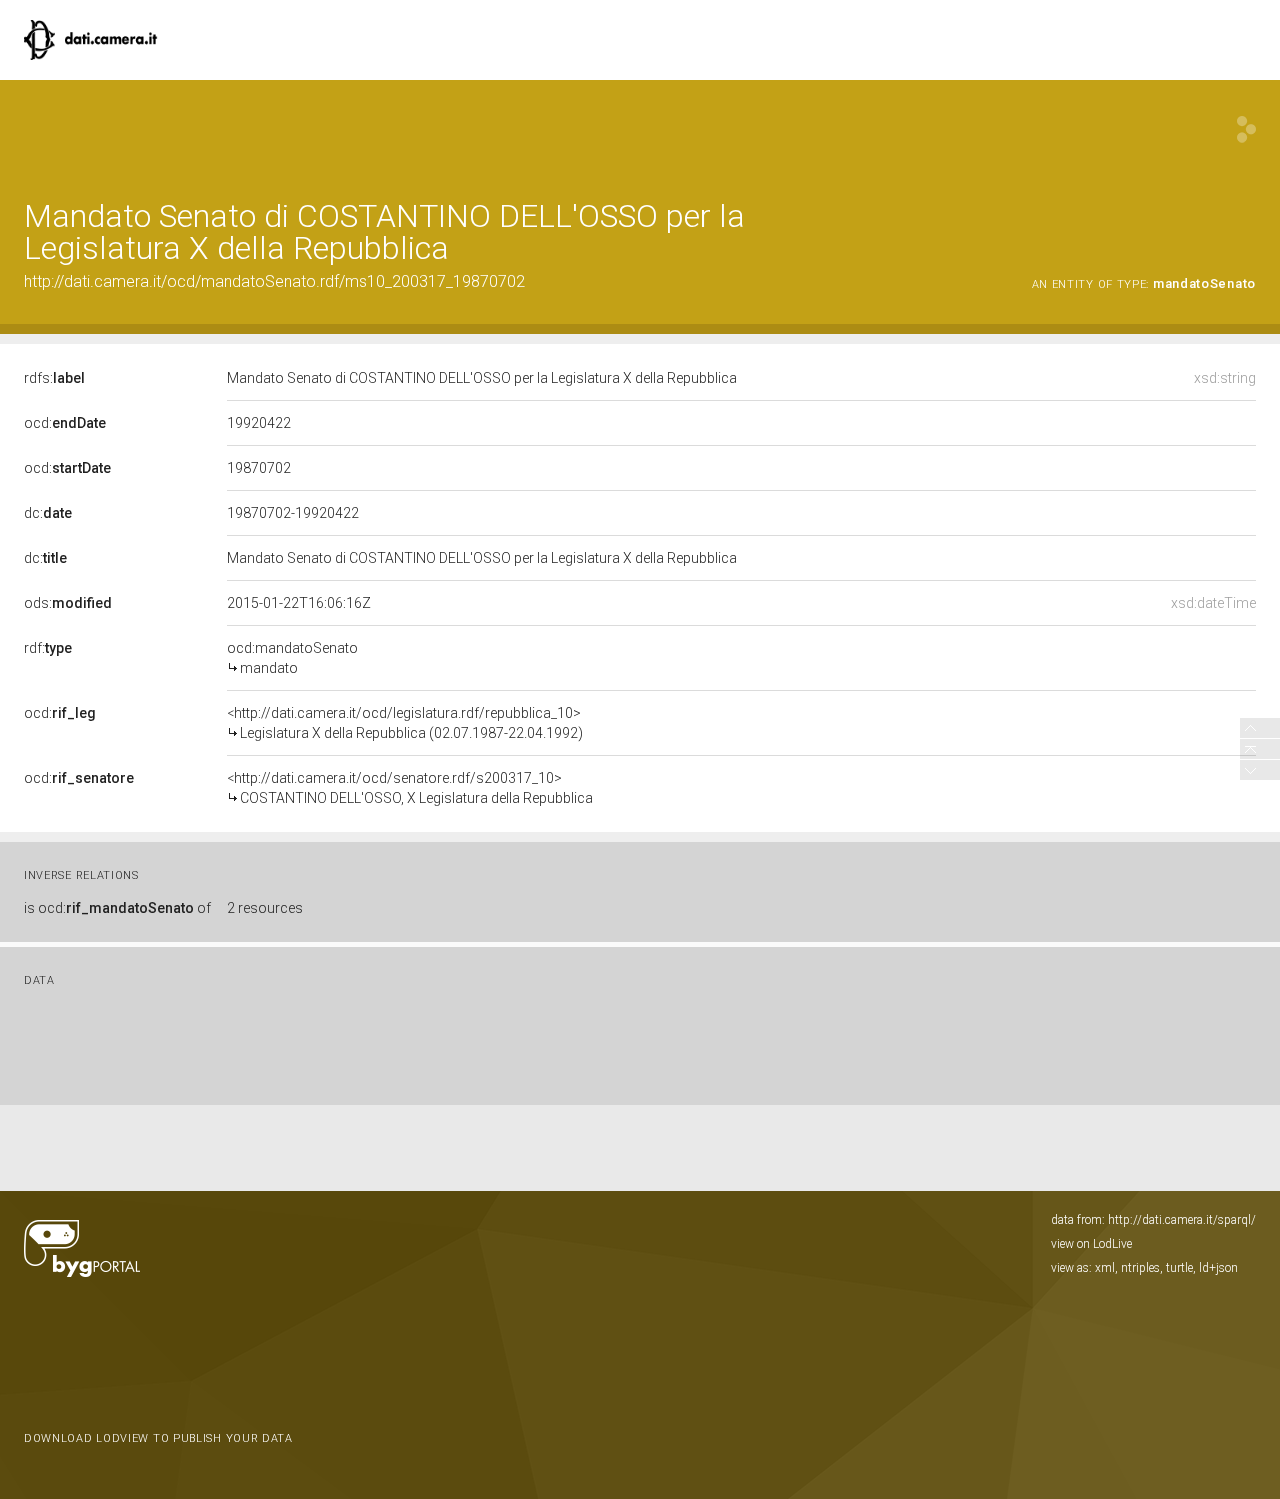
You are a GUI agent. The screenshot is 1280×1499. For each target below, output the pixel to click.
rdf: (48, 648)
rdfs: (54, 378)
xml (1105, 1268)
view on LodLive (1091, 1244)
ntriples (1140, 1268)
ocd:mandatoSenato (292, 658)
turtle (1179, 1268)
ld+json (1218, 1268)
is (117, 908)
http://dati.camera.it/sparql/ (1182, 1220)
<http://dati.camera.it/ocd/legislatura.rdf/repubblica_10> (405, 723)
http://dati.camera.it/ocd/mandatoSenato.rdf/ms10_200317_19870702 (274, 281)
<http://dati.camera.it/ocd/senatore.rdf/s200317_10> (410, 788)
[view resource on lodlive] (1246, 129)
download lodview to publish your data (158, 1438)
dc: (48, 513)
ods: (68, 603)
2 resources (265, 908)
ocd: (65, 423)
